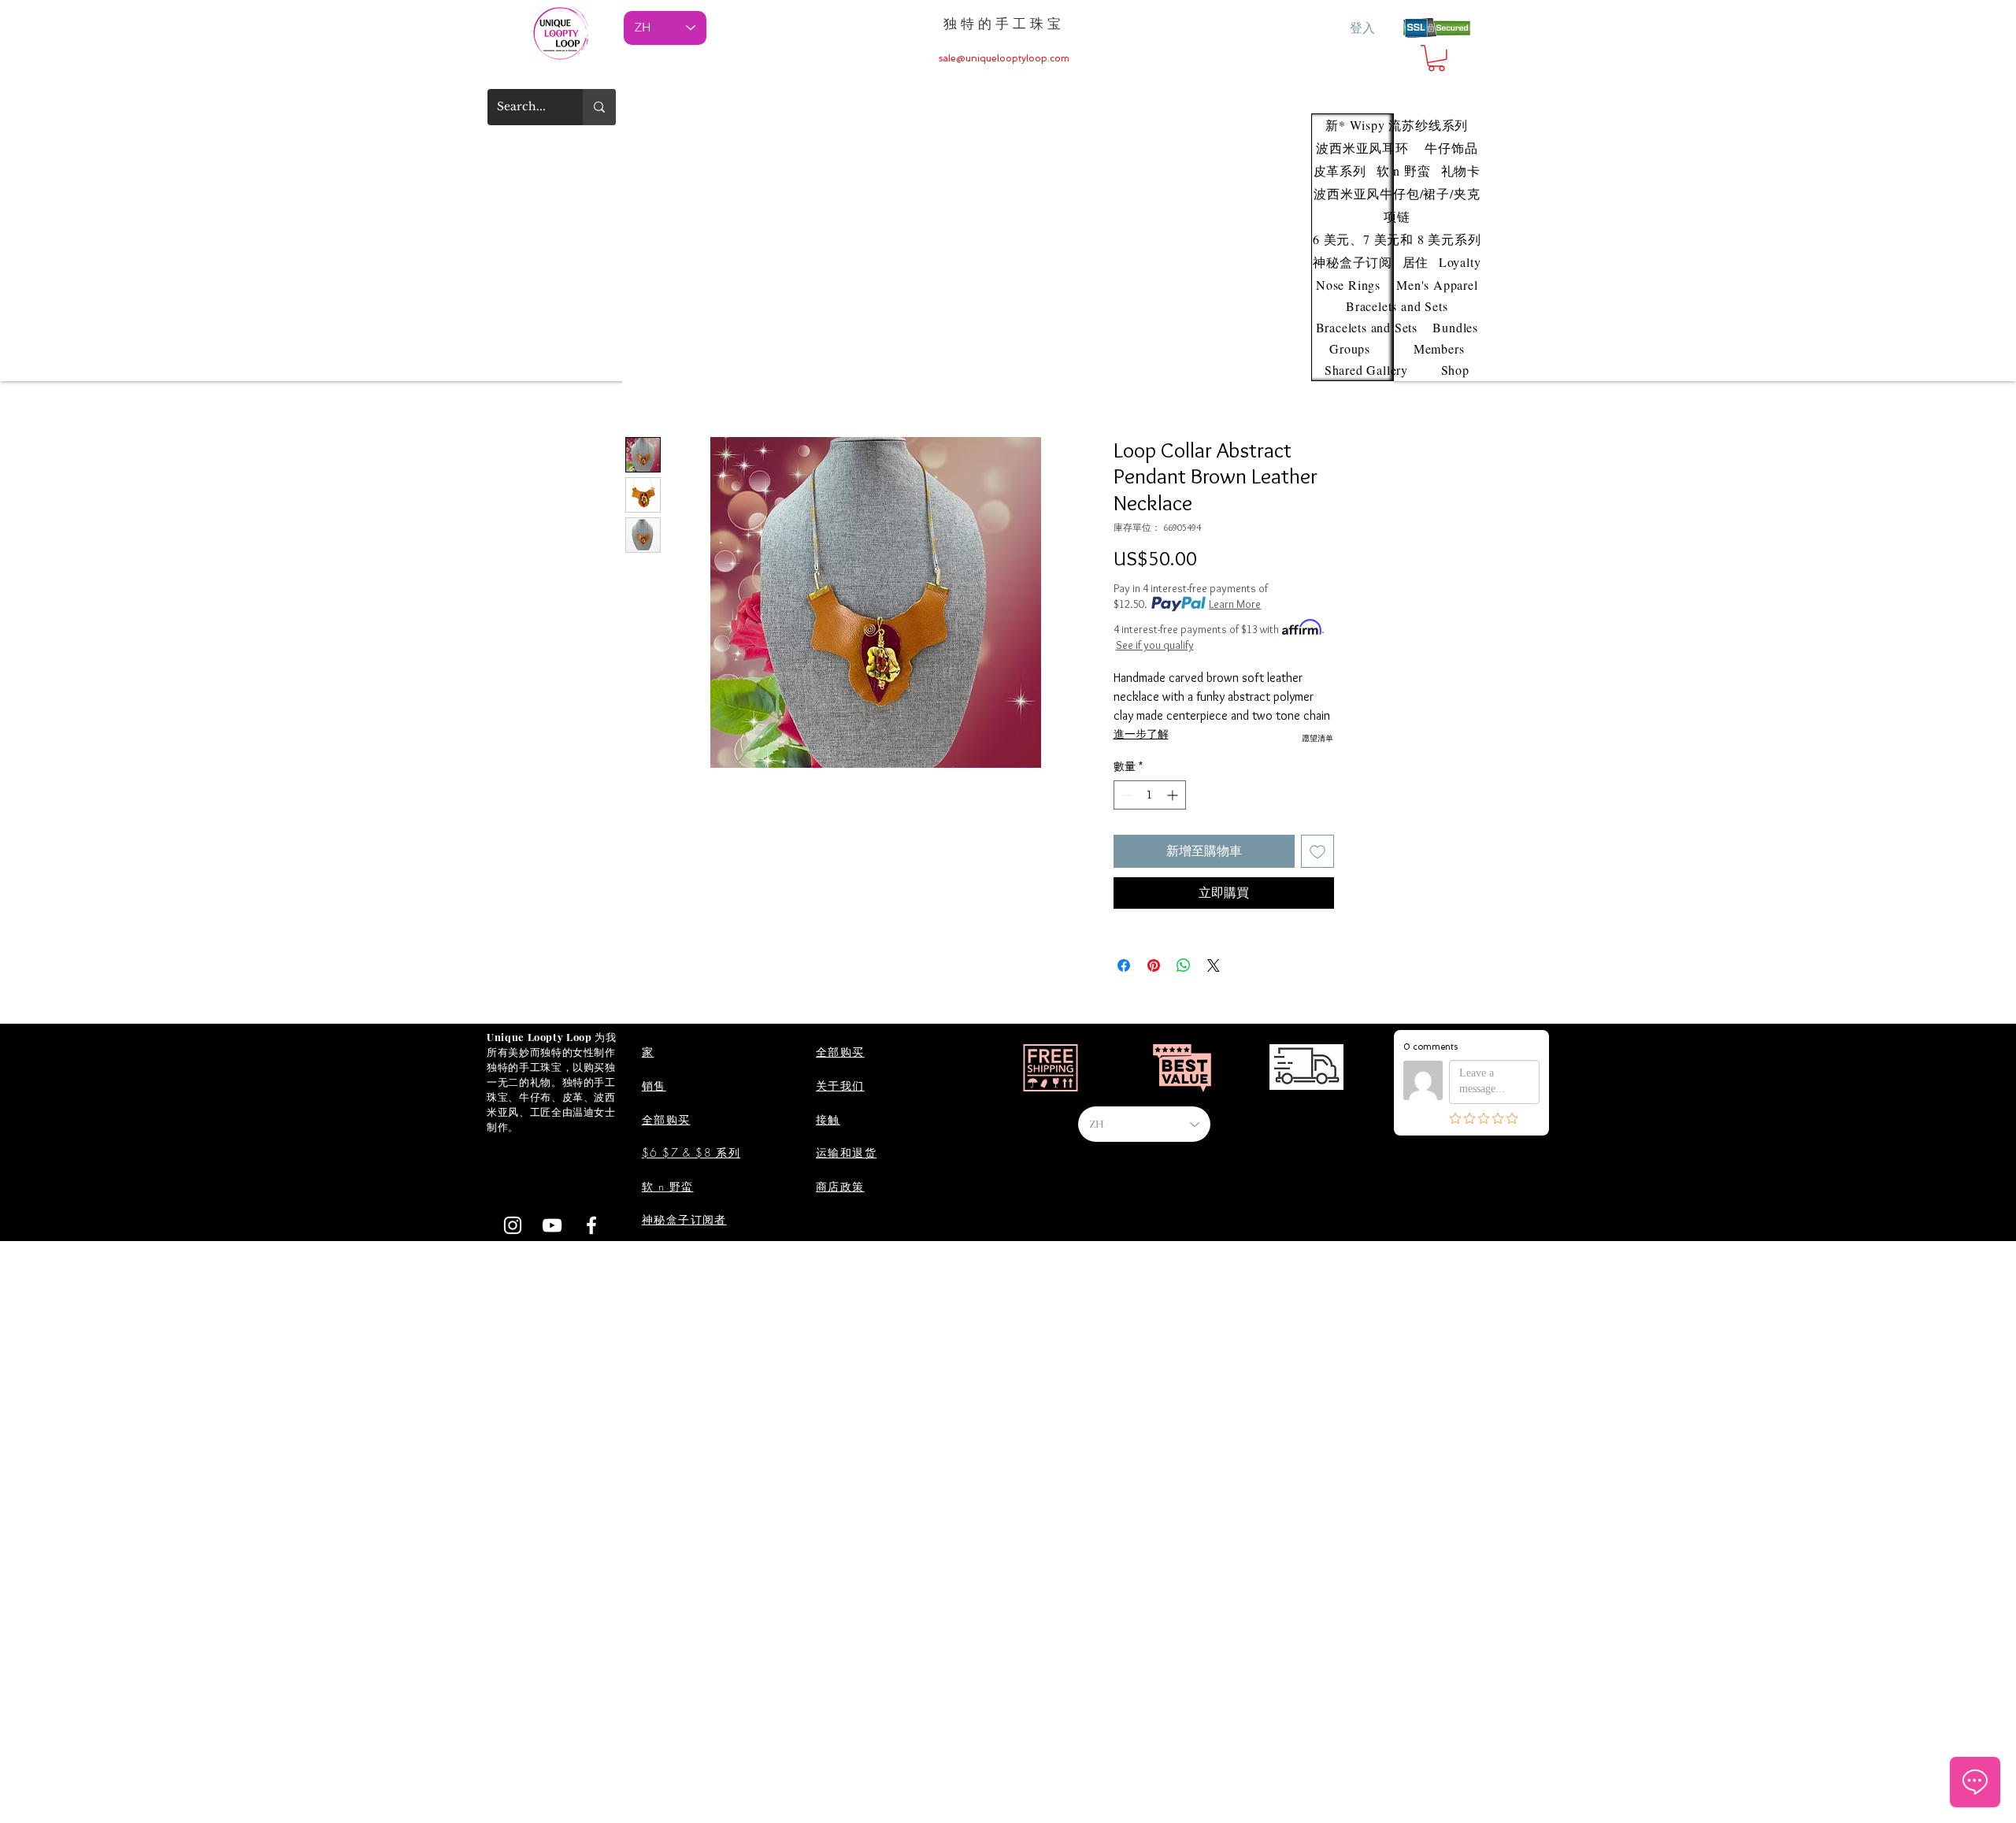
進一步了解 (1141, 734)
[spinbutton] (1150, 795)
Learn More (1235, 604)
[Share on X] (1214, 965)
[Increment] (1174, 795)
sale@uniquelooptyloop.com (1004, 58)
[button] (1436, 58)
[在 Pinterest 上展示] (1154, 965)
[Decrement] (1126, 795)
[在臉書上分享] (1124, 965)
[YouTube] (552, 1225)
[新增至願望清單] (1317, 851)
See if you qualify (1155, 645)
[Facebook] (591, 1225)
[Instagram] (513, 1225)
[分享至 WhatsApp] (1184, 965)
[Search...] (599, 107)
